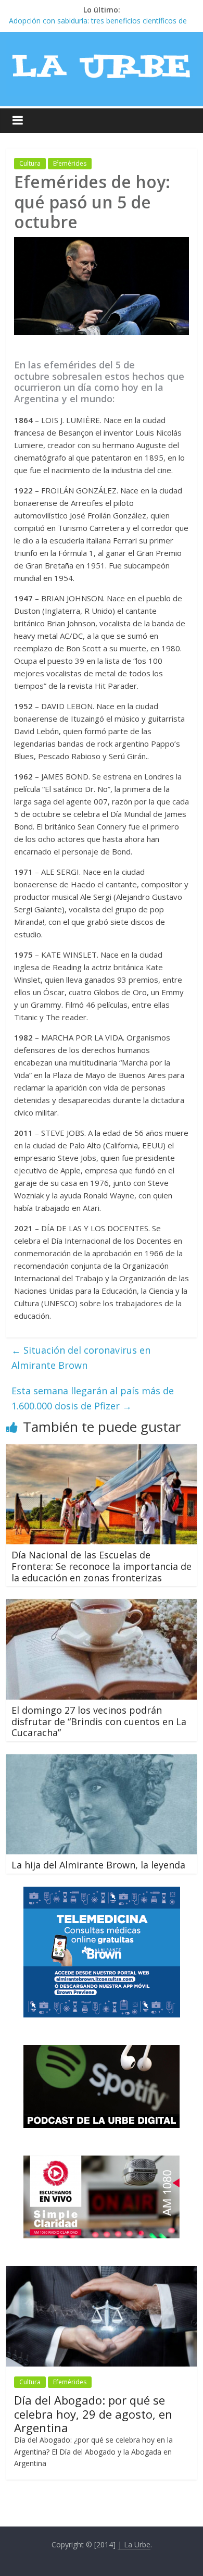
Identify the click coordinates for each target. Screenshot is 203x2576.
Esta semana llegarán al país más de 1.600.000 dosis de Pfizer (93, 1398)
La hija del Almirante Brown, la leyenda (98, 1865)
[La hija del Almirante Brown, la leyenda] (102, 1761)
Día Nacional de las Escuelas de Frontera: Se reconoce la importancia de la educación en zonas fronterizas (102, 1566)
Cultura (30, 163)
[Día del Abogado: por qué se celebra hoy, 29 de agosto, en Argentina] (102, 2271)
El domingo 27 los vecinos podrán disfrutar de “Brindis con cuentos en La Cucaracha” (99, 1721)
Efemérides (70, 163)
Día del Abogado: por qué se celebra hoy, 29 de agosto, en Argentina (93, 2414)
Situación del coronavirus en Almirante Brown (81, 1358)
